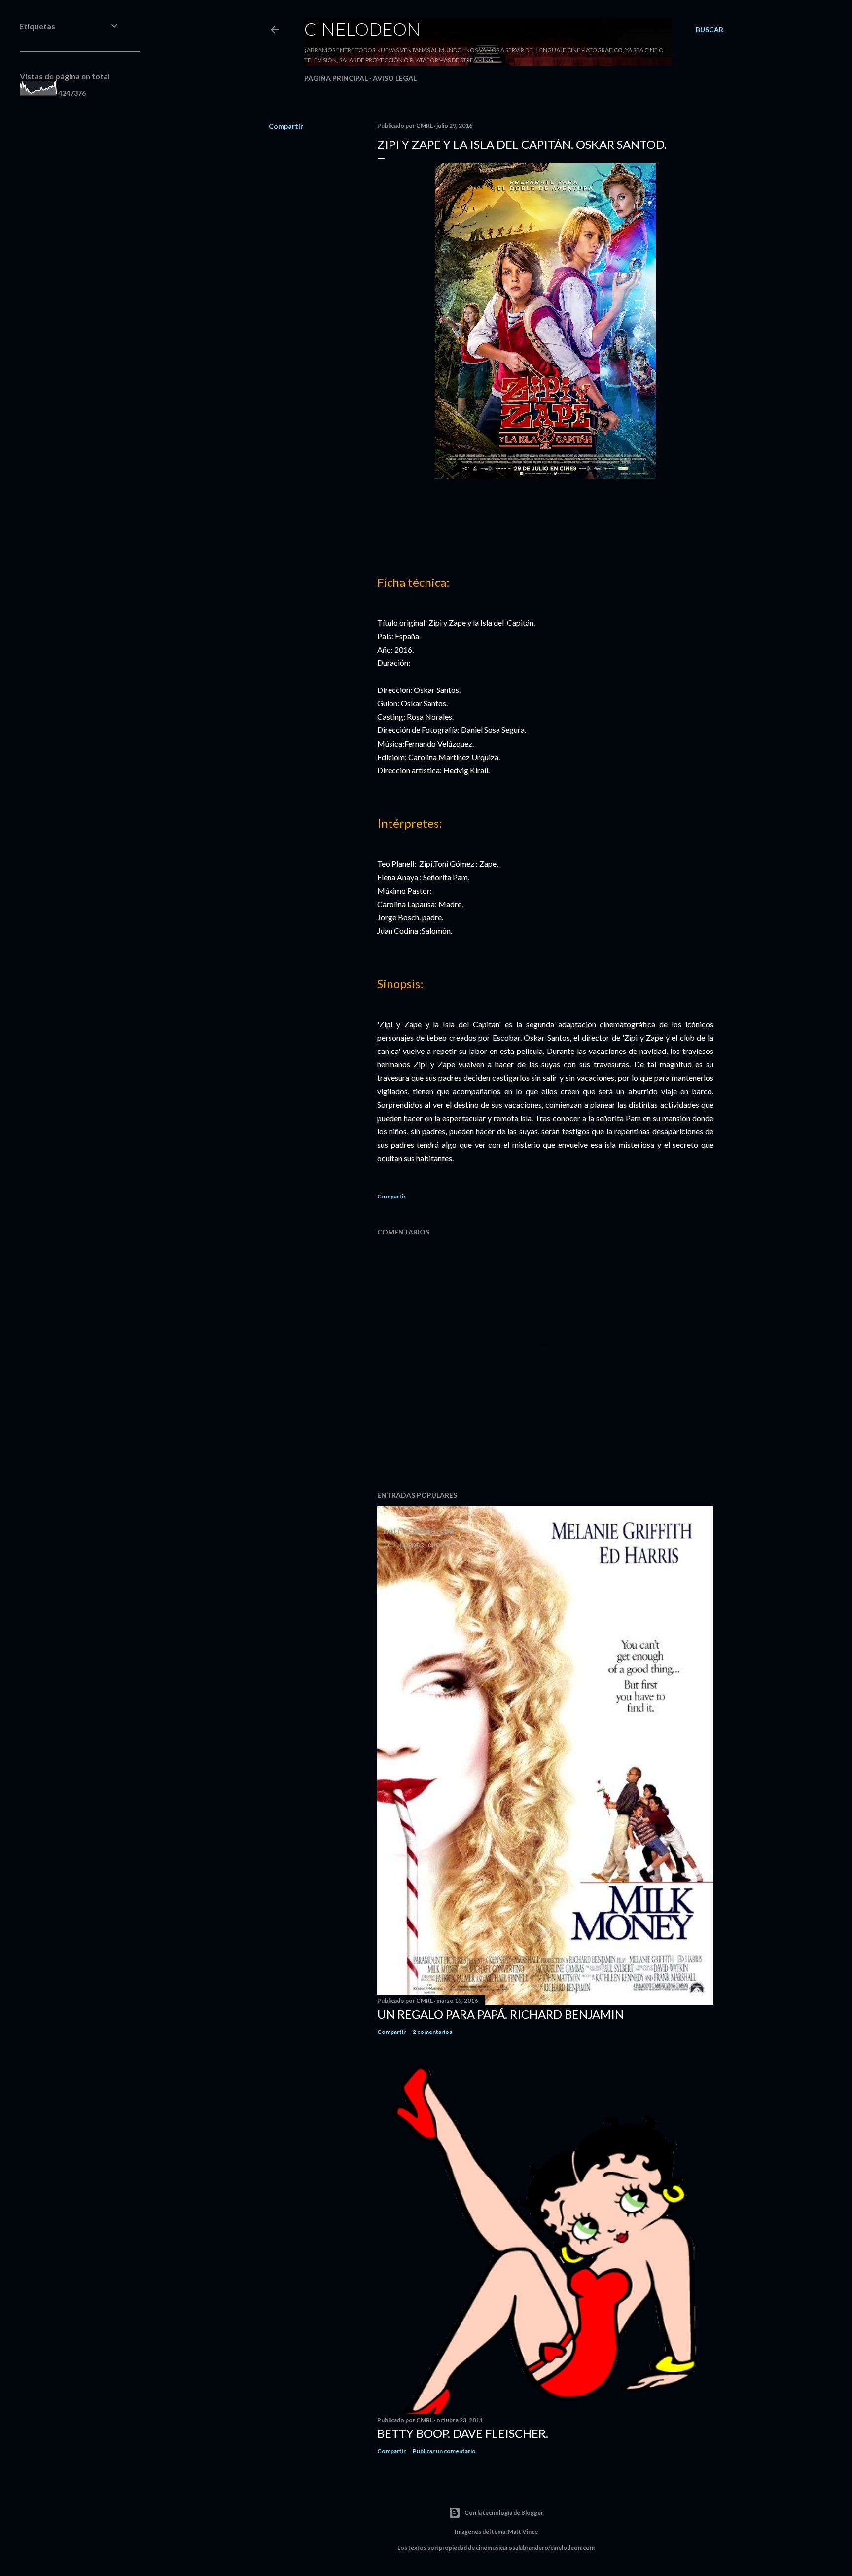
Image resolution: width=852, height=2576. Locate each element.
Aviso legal (395, 78)
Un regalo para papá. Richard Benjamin (500, 2014)
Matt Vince (523, 2531)
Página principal (336, 78)
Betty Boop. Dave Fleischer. (463, 2433)
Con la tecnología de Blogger (504, 2513)
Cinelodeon (362, 29)
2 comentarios (432, 2032)
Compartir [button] (286, 126)
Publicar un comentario (444, 2451)
